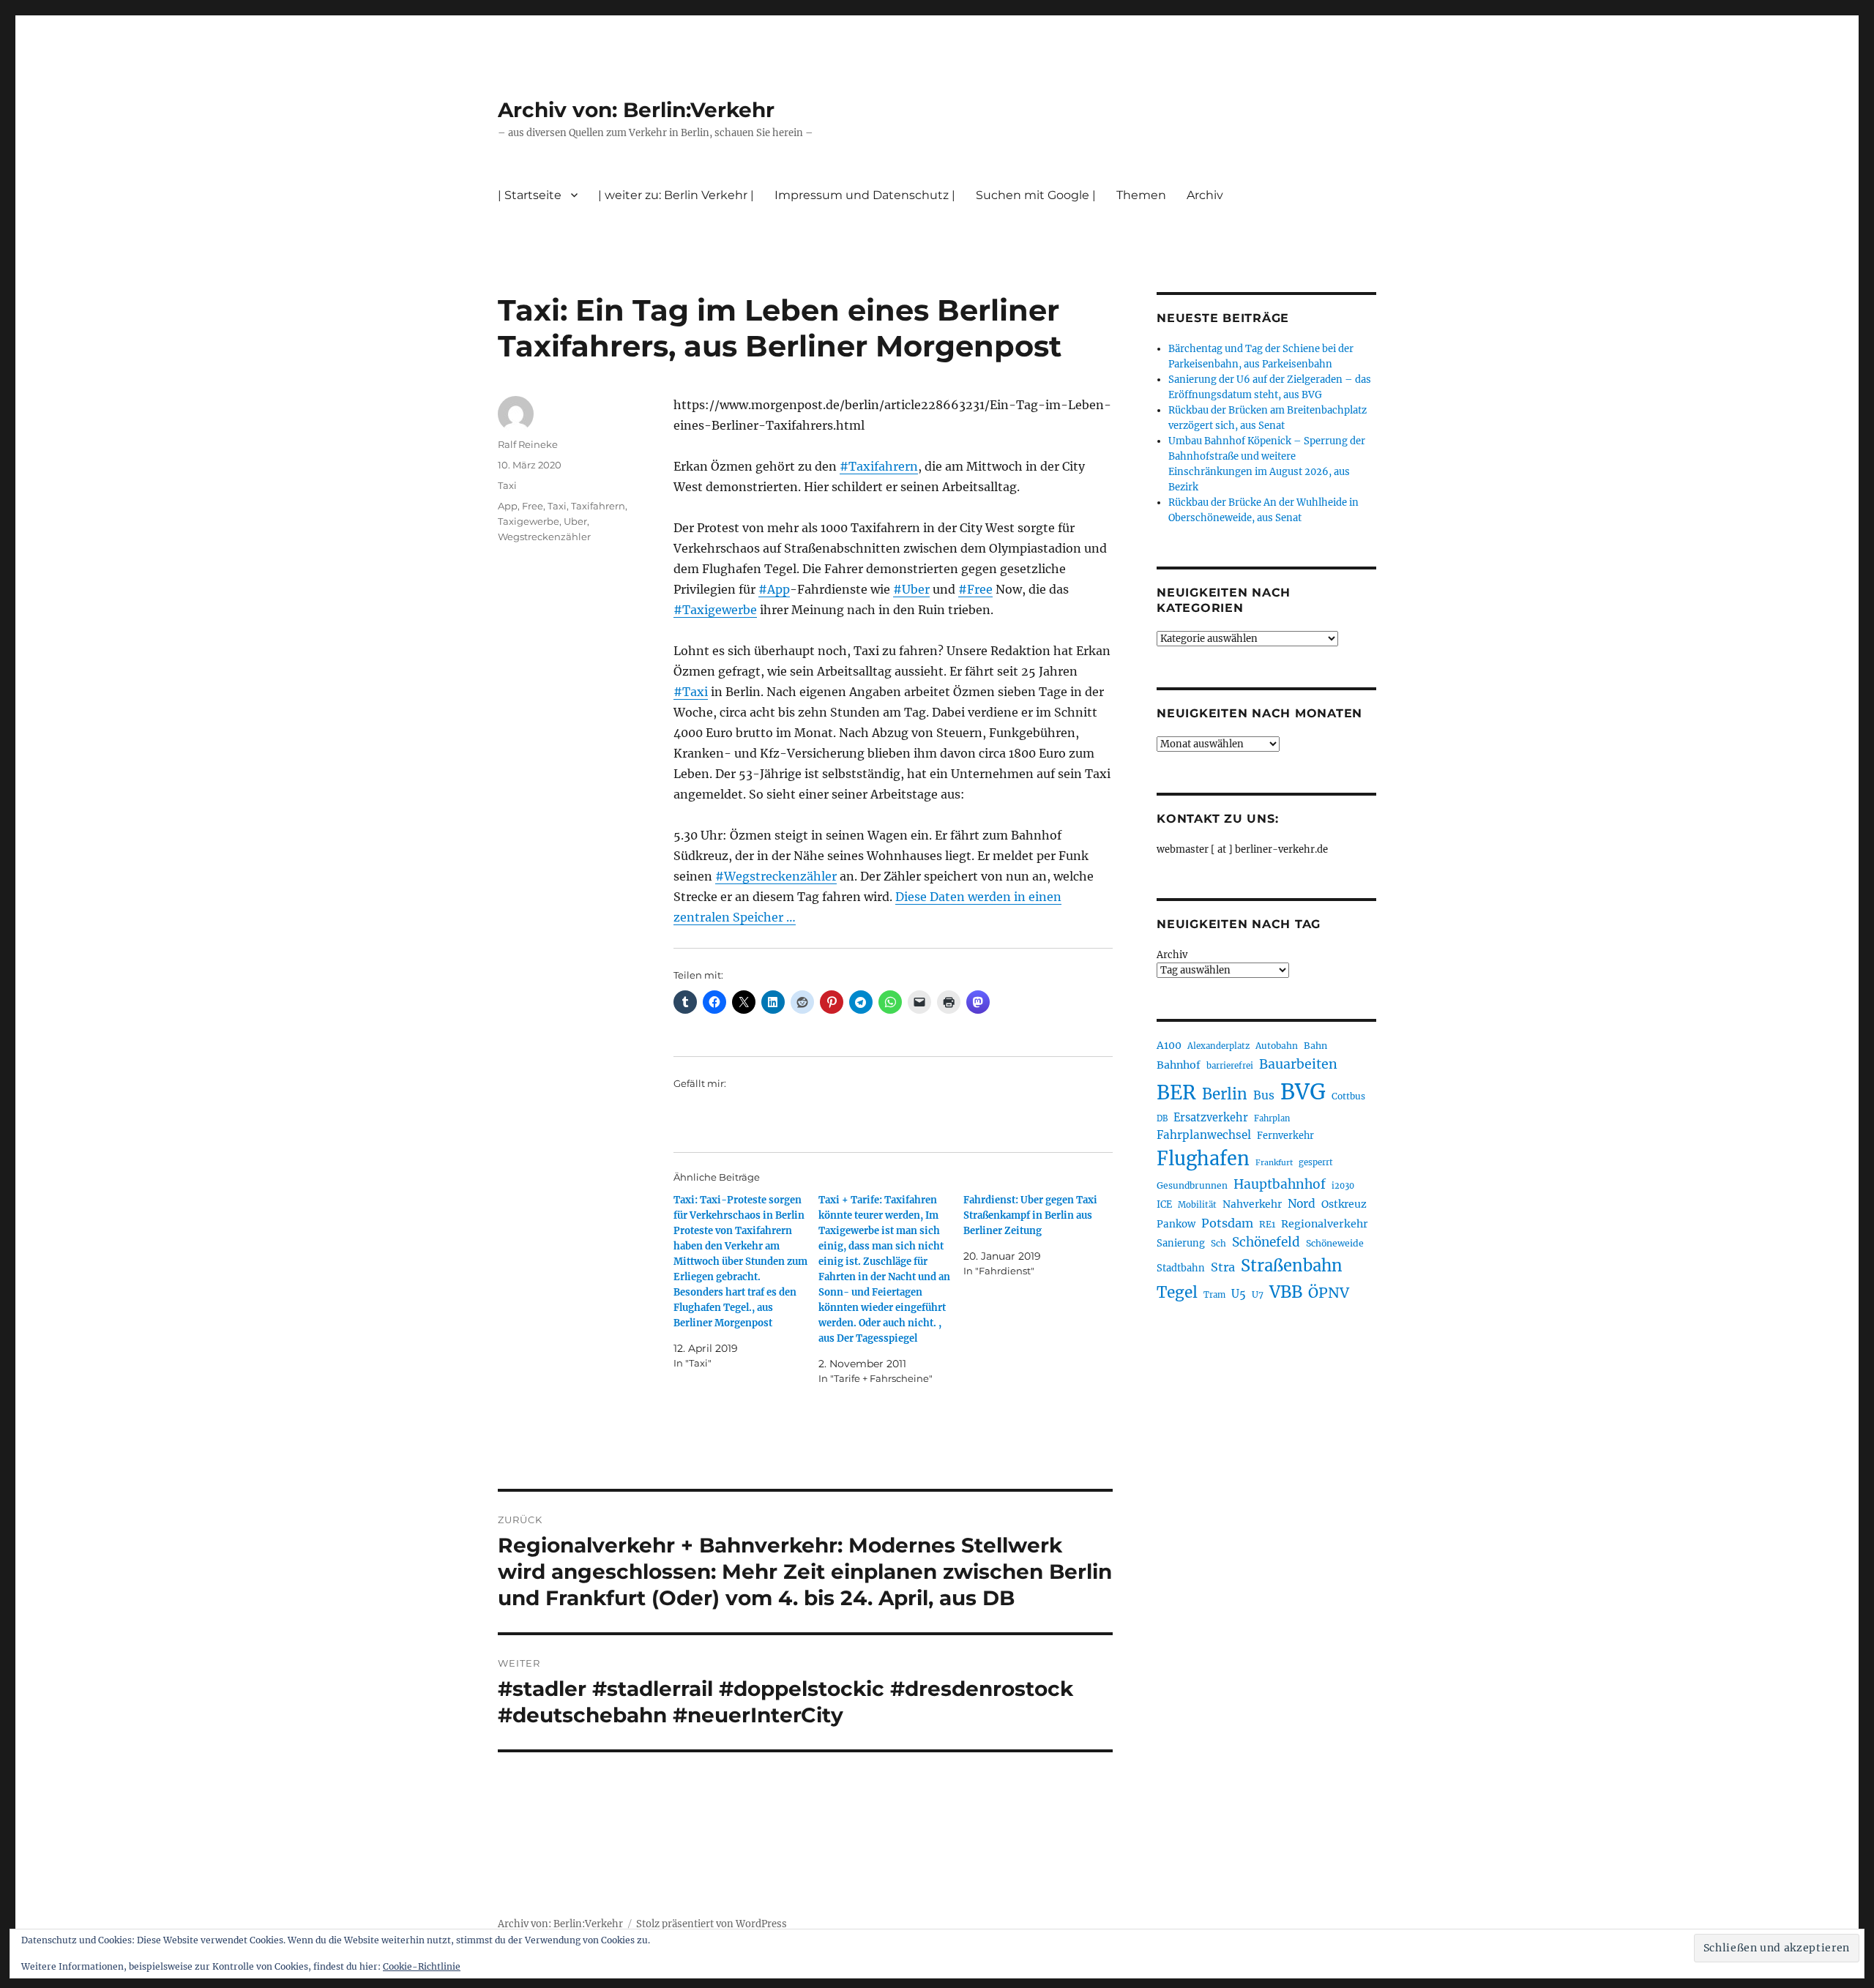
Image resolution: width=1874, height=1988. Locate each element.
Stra (1223, 1267)
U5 (1239, 1294)
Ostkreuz (1344, 1204)
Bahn (1315, 1046)
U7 (1258, 1294)
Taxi (507, 485)
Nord (1302, 1204)
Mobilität (1197, 1205)
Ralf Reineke (528, 444)
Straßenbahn (1292, 1266)
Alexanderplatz (1218, 1046)
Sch (1218, 1243)
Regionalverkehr (1325, 1224)
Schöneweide (1335, 1243)
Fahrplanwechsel (1204, 1135)
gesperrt (1316, 1162)
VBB (1286, 1292)
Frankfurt (1274, 1163)
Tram (1214, 1295)
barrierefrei (1230, 1066)
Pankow (1176, 1224)
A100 (1169, 1045)
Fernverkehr (1285, 1136)
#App (774, 589)
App (508, 506)
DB (1162, 1118)
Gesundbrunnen (1192, 1185)
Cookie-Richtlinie (422, 1966)
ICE (1164, 1204)
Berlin (1225, 1094)
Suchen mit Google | (1036, 195)
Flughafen (1203, 1159)
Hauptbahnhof (1280, 1184)
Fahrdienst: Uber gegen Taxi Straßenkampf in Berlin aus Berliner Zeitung (1030, 1215)
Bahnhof (1179, 1065)
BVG (1303, 1092)
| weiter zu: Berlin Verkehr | (676, 195)
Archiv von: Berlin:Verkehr (636, 110)
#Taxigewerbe (715, 610)
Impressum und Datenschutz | (865, 195)
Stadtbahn (1181, 1268)
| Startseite (530, 195)
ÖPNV (1329, 1293)
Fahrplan (1272, 1118)
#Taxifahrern (879, 466)
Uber (575, 521)
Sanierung (1181, 1243)
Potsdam (1227, 1223)
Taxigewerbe (529, 521)
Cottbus (1348, 1096)
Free (533, 506)
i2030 (1343, 1186)
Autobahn (1277, 1046)
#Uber (911, 589)
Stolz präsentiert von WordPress (712, 1924)
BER (1176, 1092)
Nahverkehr (1252, 1204)
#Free (975, 589)
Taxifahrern (598, 506)
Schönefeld (1266, 1242)
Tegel (1177, 1293)
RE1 (1267, 1224)
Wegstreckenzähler (544, 537)
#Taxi (691, 692)
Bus (1264, 1095)
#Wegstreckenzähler (776, 876)
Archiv (1172, 955)
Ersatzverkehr (1211, 1118)
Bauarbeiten (1298, 1064)
